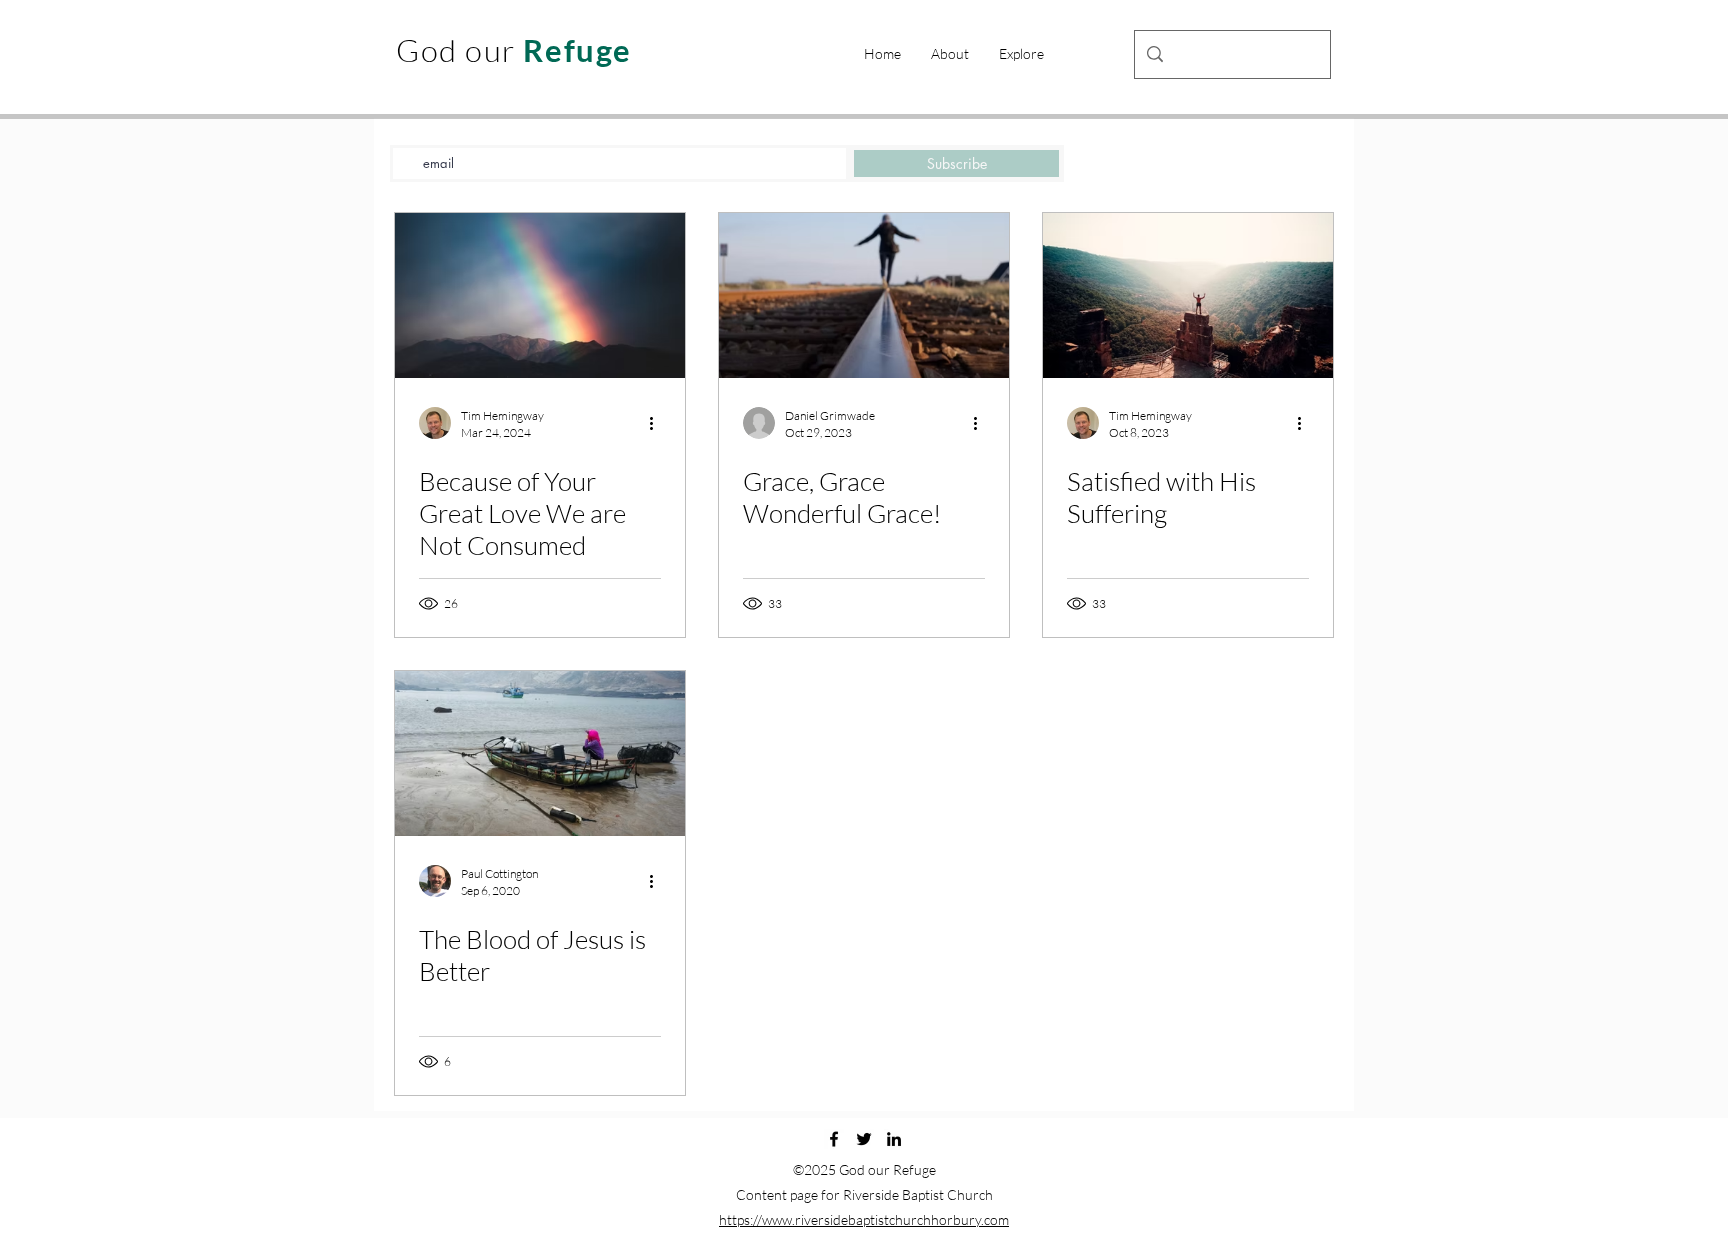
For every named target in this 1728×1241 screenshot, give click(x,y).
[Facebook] (834, 1139)
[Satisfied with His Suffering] (1188, 295)
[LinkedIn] (894, 1139)
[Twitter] (864, 1139)
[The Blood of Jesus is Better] (540, 753)
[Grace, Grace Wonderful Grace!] (864, 295)
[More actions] (658, 423)
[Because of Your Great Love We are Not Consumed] (540, 295)
